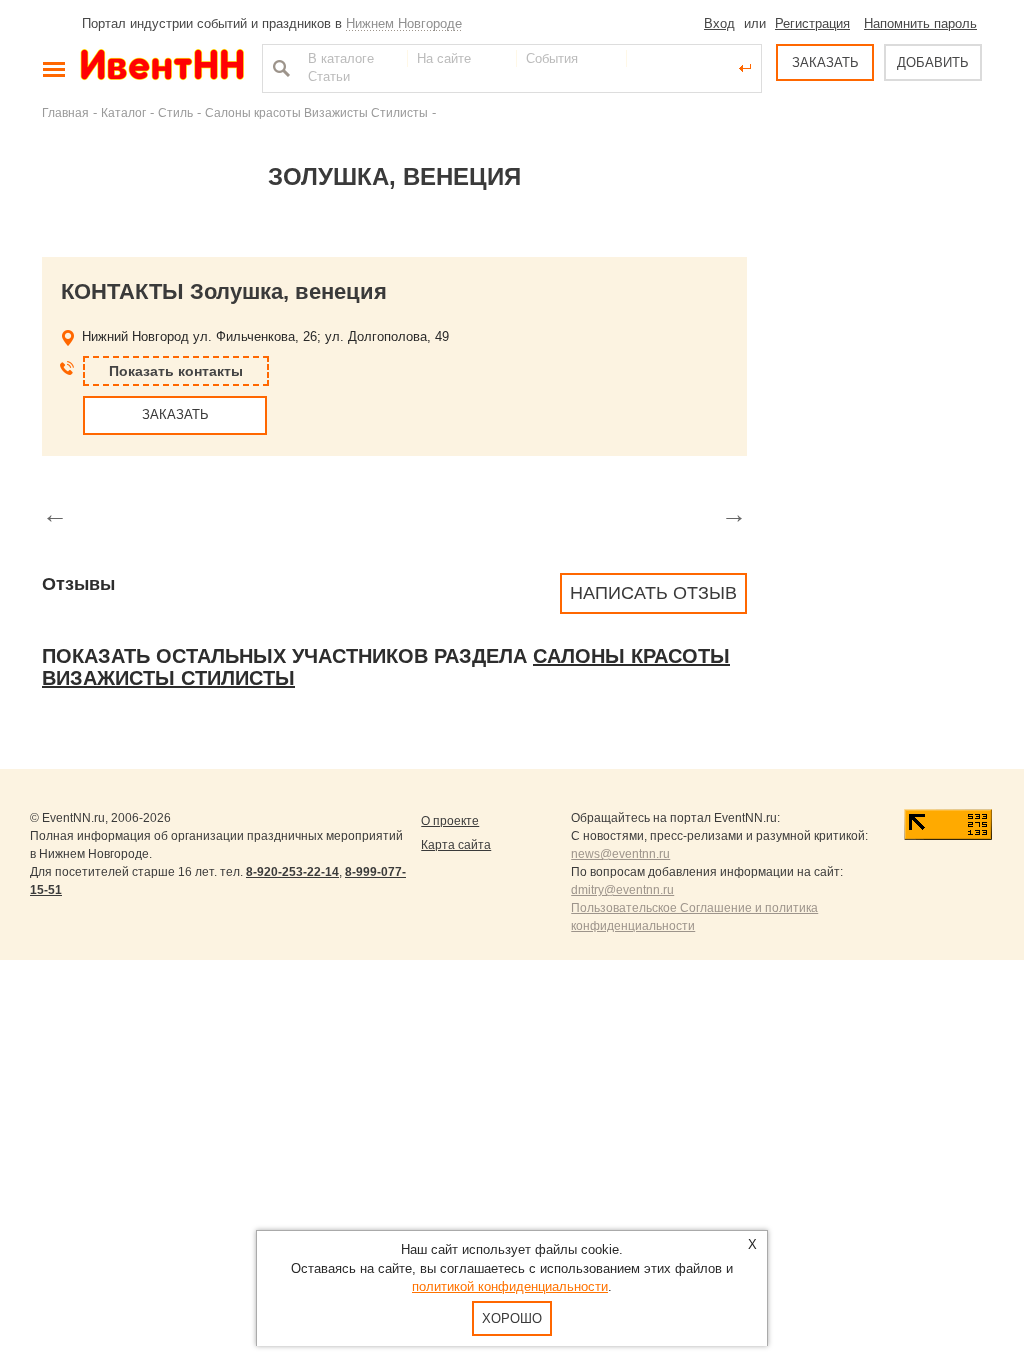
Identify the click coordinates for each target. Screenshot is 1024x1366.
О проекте (450, 821)
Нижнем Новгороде (404, 23)
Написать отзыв (653, 593)
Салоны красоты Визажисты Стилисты (316, 112)
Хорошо (512, 1318)
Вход (719, 23)
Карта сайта (456, 845)
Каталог (123, 112)
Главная (65, 112)
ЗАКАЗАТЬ (825, 62)
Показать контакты (176, 371)
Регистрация (812, 23)
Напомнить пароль (920, 23)
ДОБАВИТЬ (933, 62)
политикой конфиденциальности (510, 1286)
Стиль (175, 112)
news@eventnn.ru (620, 854)
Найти (279, 68)
